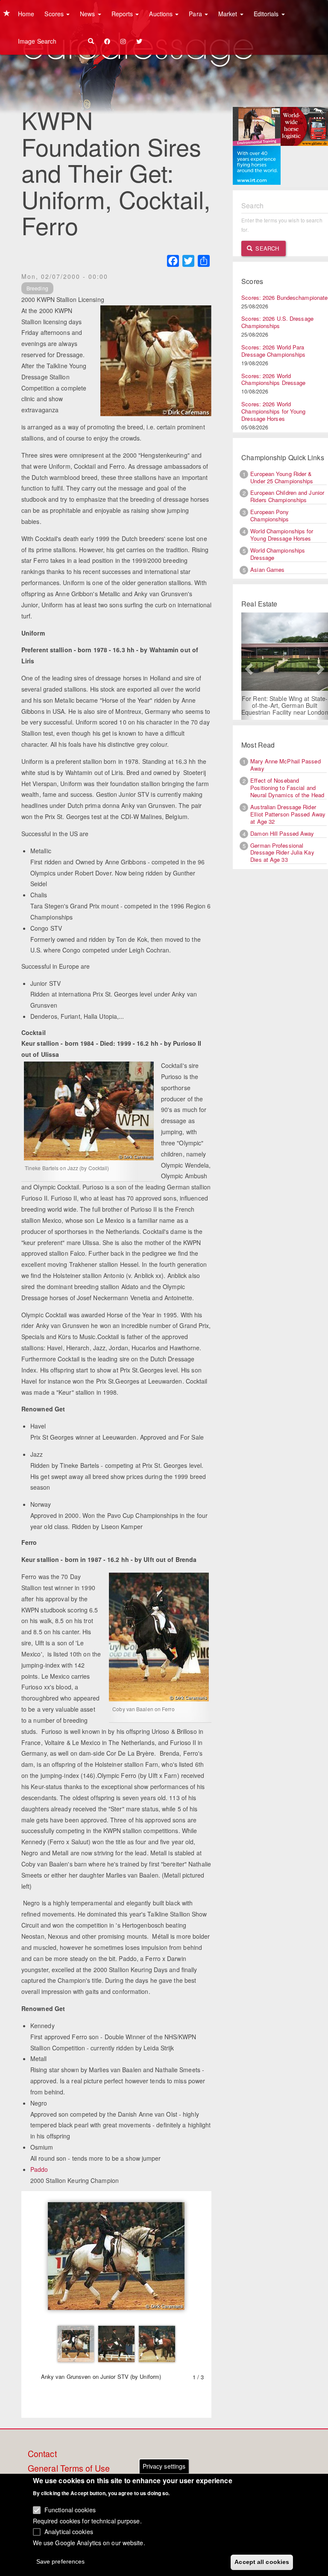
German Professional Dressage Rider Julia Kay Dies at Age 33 (282, 853)
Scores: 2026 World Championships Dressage (273, 379)
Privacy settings (164, 2466)
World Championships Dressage (278, 554)
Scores (55, 14)
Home (26, 14)
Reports (123, 14)
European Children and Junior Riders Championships (287, 496)
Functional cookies (70, 2510)
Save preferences (61, 2561)
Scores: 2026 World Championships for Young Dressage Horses (273, 411)
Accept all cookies (262, 2562)
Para (196, 14)
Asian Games (267, 569)
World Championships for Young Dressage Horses (282, 535)
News (88, 14)
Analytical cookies (69, 2532)
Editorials (267, 14)
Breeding (37, 288)
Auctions (162, 14)
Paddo (39, 2169)
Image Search (37, 41)
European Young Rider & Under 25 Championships (282, 477)
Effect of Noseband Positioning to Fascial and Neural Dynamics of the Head (287, 788)
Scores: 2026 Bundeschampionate (284, 297)
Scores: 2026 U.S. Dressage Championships (277, 322)
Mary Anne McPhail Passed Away (285, 765)
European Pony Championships (269, 515)
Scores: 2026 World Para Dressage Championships (273, 351)
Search (266, 248)
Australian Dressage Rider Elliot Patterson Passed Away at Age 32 (288, 814)
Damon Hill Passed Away (282, 833)
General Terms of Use (69, 2469)
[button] (248, 666)
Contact (42, 2454)
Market (229, 14)
